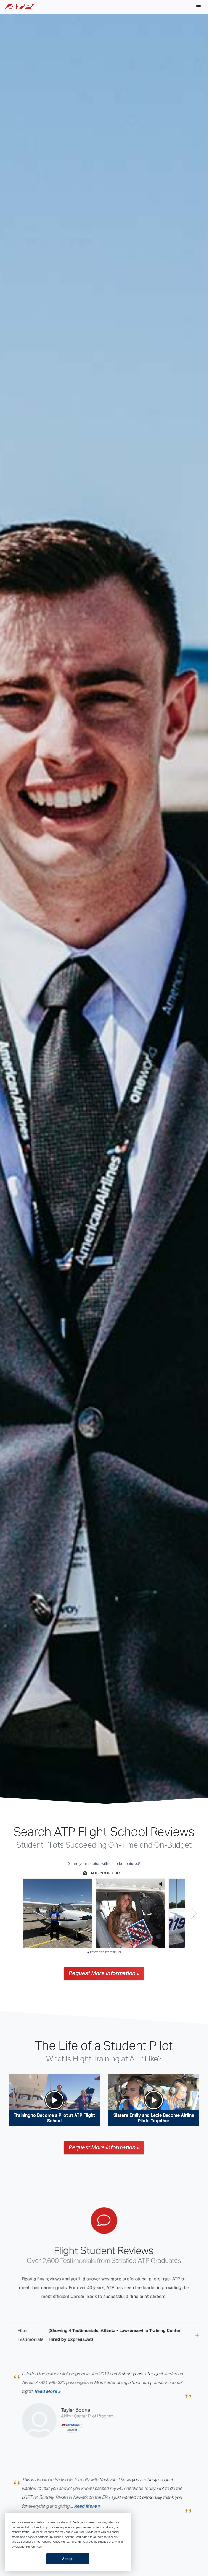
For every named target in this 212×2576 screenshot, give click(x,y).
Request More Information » (104, 1973)
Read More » (48, 2391)
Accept (68, 2559)
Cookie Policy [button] (51, 2542)
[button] (198, 7)
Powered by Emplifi (105, 1952)
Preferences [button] (34, 2547)
